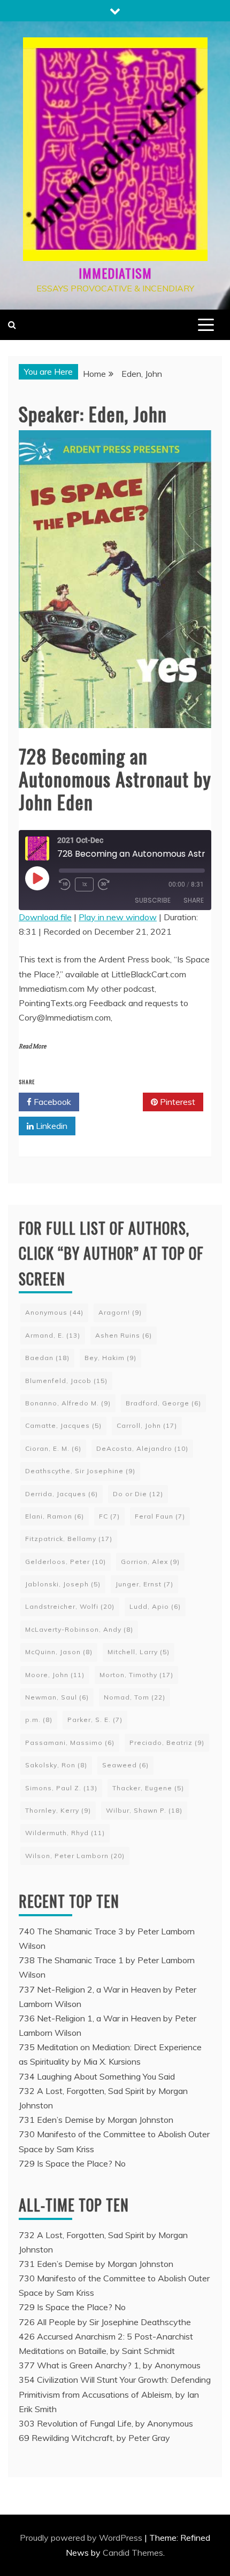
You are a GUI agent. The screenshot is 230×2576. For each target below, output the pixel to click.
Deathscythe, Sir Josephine (80, 1471)
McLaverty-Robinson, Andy (79, 1629)
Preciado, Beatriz (167, 1743)
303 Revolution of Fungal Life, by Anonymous (106, 2423)
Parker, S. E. (95, 1720)
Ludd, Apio (155, 1606)
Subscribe (153, 900)
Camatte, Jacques (63, 1425)
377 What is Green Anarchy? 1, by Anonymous (110, 2365)
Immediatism (115, 273)
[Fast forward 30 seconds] (106, 884)
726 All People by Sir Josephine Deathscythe (105, 2322)
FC (109, 1516)
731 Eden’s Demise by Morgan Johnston (96, 2120)
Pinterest (177, 1102)
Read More (32, 1046)
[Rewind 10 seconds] (65, 884)
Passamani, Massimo (70, 1743)
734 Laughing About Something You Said (97, 2076)
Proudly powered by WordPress (82, 2538)
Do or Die (138, 1494)
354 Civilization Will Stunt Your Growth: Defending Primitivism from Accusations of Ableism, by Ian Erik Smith (115, 2394)
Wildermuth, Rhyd (65, 1833)
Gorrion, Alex (150, 1562)
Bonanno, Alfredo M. (68, 1403)
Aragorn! (120, 1312)
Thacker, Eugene (148, 1788)
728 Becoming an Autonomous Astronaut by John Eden (115, 779)
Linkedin (51, 1126)
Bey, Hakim (110, 1358)
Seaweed (125, 1765)
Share (194, 900)
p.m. (39, 1720)
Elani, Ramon (55, 1516)
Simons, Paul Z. (61, 1788)
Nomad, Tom (135, 1697)
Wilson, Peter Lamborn (75, 1856)
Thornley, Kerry (58, 1810)
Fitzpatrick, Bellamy (69, 1539)
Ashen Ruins (124, 1335)
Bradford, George (163, 1403)
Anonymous (54, 1312)
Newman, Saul (57, 1697)
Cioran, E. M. (53, 1448)
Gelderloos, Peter (66, 1562)
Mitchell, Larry (139, 1652)
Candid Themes (133, 2553)
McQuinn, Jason (59, 1652)
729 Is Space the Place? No (72, 2163)
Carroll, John (147, 1425)
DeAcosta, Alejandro (142, 1448)
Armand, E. (53, 1335)
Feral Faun (160, 1516)
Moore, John (55, 1675)
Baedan (47, 1358)
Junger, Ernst (144, 1584)
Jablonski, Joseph (63, 1584)
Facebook (51, 1102)
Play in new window (118, 917)
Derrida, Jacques (62, 1494)
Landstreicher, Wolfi (70, 1606)
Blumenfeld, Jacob (66, 1381)
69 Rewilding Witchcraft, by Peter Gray (94, 2438)
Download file (45, 917)
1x (84, 884)
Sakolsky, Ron (56, 1765)
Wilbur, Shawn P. (144, 1810)
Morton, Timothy (136, 1675)
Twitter (115, 1102)
